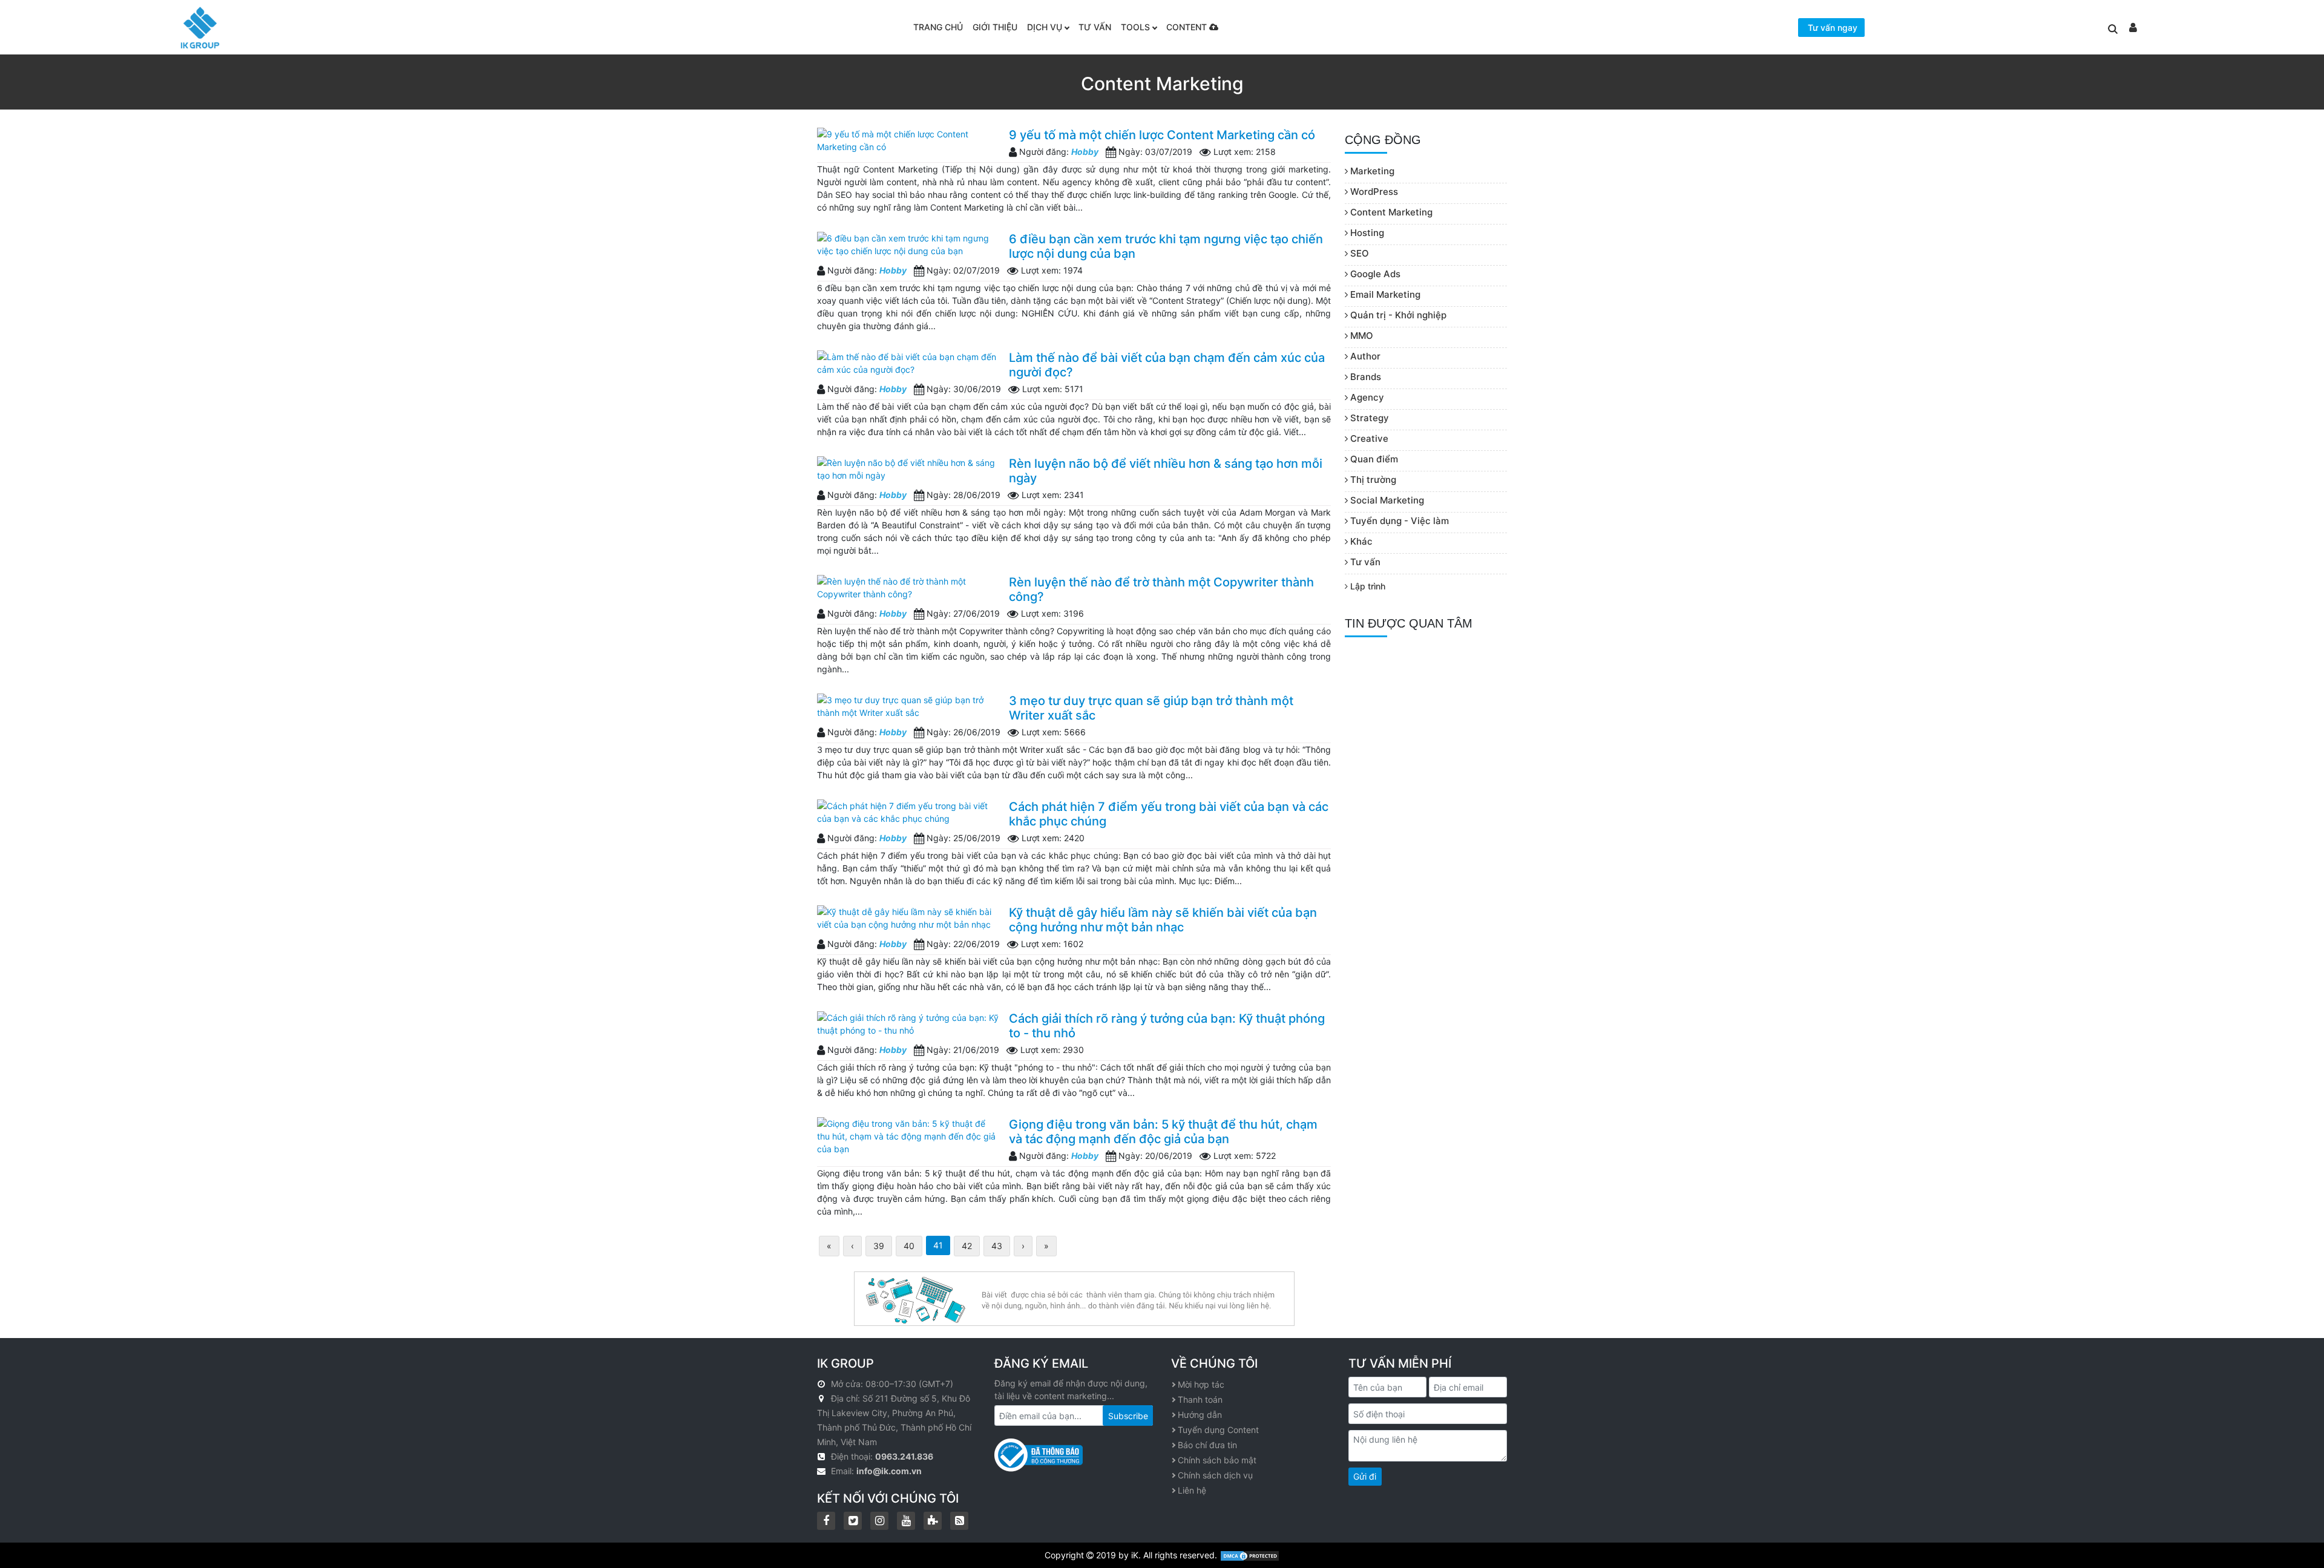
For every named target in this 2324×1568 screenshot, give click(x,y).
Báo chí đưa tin (1207, 1445)
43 (997, 1246)
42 (967, 1246)
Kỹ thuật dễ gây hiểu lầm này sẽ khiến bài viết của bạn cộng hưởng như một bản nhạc (1163, 920)
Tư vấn (1095, 27)
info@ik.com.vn (889, 1471)
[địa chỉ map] (823, 1398)
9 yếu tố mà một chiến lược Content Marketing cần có (1162, 135)
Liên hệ (1192, 1490)
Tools (1135, 27)
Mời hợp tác (1201, 1384)
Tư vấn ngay (1833, 28)
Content (1188, 27)
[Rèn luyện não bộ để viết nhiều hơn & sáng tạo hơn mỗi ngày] (908, 469)
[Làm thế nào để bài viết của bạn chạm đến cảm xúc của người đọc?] (908, 363)
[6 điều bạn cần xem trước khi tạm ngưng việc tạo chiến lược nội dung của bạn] (908, 244)
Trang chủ (938, 27)
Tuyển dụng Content (1218, 1430)
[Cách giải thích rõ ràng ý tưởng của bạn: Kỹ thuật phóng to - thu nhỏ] (908, 1024)
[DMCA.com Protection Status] (1250, 1555)
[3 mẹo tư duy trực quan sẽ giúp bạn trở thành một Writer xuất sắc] (908, 706)
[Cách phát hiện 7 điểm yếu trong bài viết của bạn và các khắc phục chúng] (908, 812)
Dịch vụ (1045, 27)
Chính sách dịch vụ (1215, 1475)
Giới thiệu (995, 27)
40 (909, 1246)
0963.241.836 (904, 1456)
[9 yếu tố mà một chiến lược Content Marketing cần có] (908, 140)
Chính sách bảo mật (1217, 1460)
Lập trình (1367, 586)
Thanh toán (1200, 1399)
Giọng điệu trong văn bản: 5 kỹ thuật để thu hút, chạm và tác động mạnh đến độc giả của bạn (1163, 1132)
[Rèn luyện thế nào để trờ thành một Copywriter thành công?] (908, 588)
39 (879, 1246)
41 (938, 1245)
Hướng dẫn (1200, 1415)
